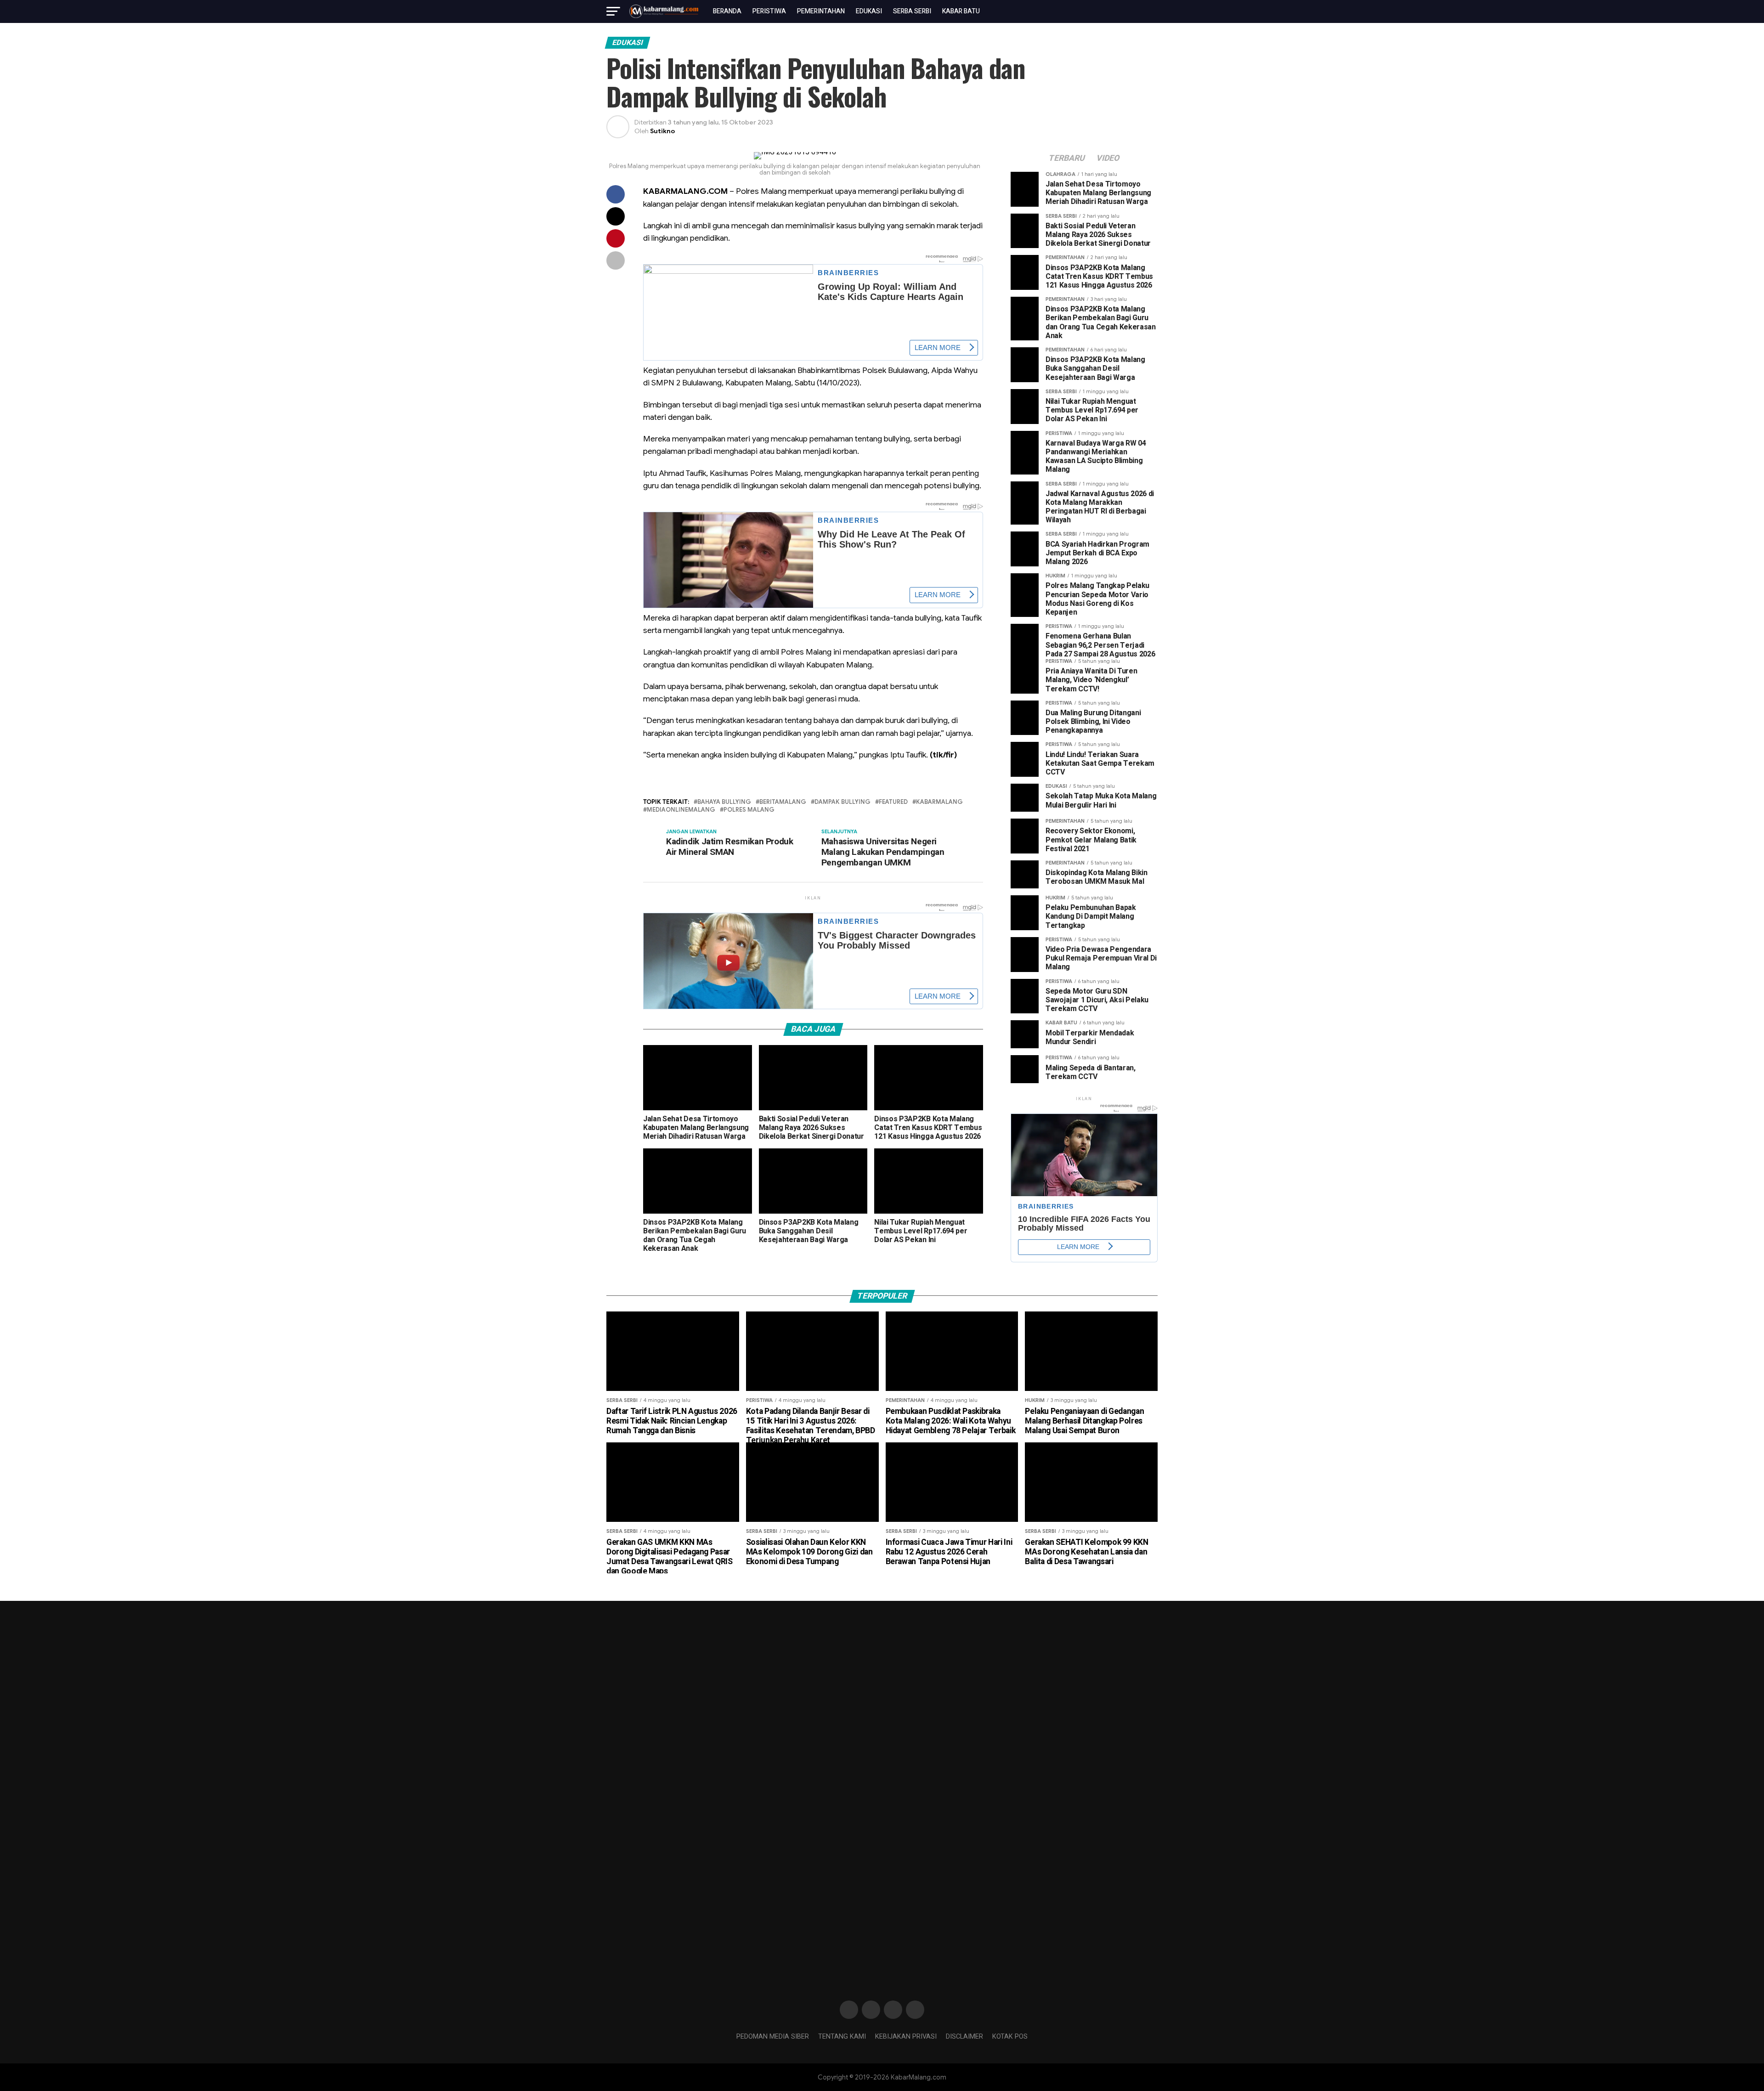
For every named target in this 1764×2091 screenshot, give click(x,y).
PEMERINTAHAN (821, 11)
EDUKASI (869, 11)
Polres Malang (749, 810)
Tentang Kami (842, 2037)
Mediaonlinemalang (681, 810)
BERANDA (727, 11)
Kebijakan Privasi (906, 2037)
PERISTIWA (769, 11)
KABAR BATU (961, 11)
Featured (893, 802)
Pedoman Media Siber (773, 2037)
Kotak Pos (1010, 2037)
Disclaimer (964, 2037)
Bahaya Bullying (724, 802)
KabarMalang (939, 802)
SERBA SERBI (912, 11)
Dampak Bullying (842, 802)
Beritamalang (783, 802)
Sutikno (662, 131)
